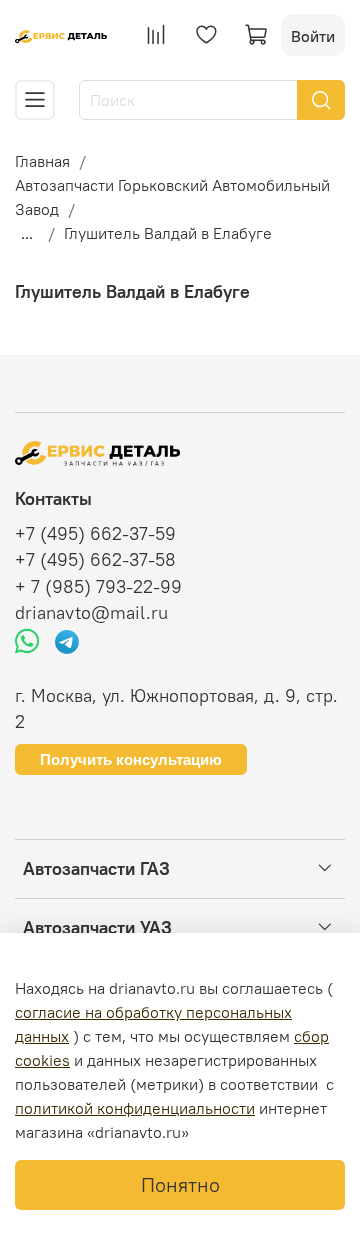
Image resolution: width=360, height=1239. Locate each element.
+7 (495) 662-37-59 (95, 534)
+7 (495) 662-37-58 (95, 560)
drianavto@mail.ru (91, 613)
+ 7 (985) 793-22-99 (98, 587)
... (27, 233)
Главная (42, 161)
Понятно (180, 1184)
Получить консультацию (131, 759)
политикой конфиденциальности (135, 1108)
